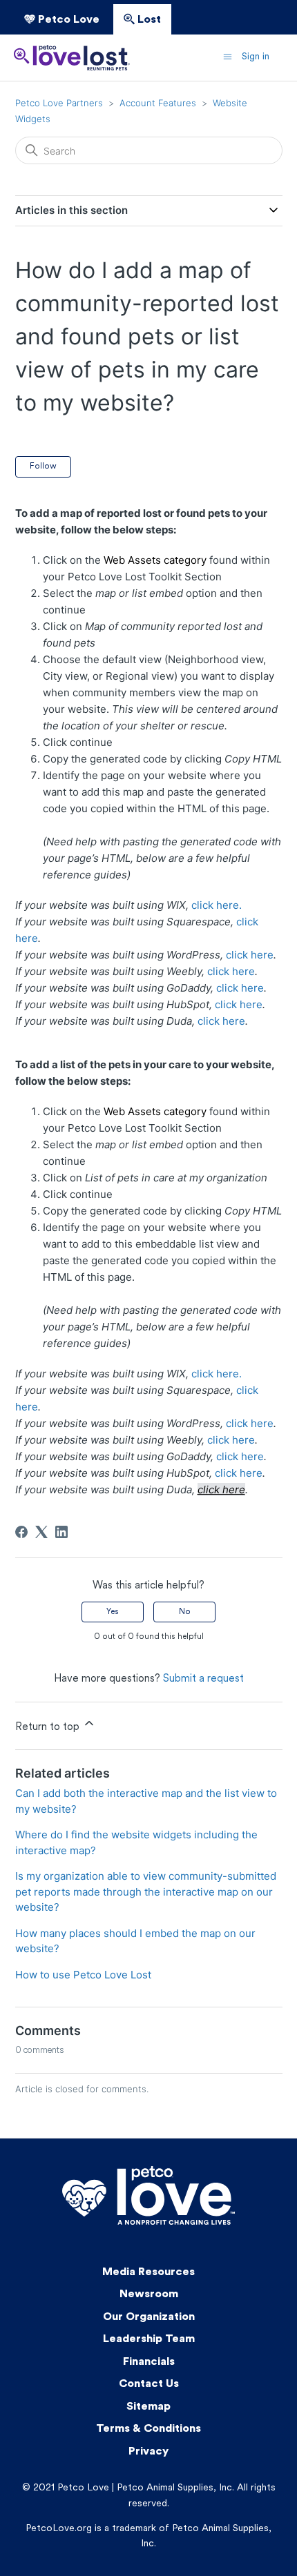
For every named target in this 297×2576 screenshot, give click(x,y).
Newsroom (149, 2294)
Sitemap (148, 2407)
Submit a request (203, 1679)
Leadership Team (149, 2339)
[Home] (72, 58)
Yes (113, 1612)
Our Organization (149, 2317)
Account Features (158, 103)
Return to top (49, 1728)
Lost (148, 20)
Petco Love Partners (59, 103)
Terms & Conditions (148, 2429)
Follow (43, 466)
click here (250, 955)
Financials (149, 2362)
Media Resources (148, 2272)
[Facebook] (21, 1532)
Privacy (148, 2452)
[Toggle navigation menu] (228, 57)
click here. (217, 905)
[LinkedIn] (61, 1532)
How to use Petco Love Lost (83, 1975)
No (185, 1612)
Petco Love (67, 20)
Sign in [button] (256, 57)
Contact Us (149, 2384)
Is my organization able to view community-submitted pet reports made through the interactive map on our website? (146, 1891)
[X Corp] (41, 1532)
